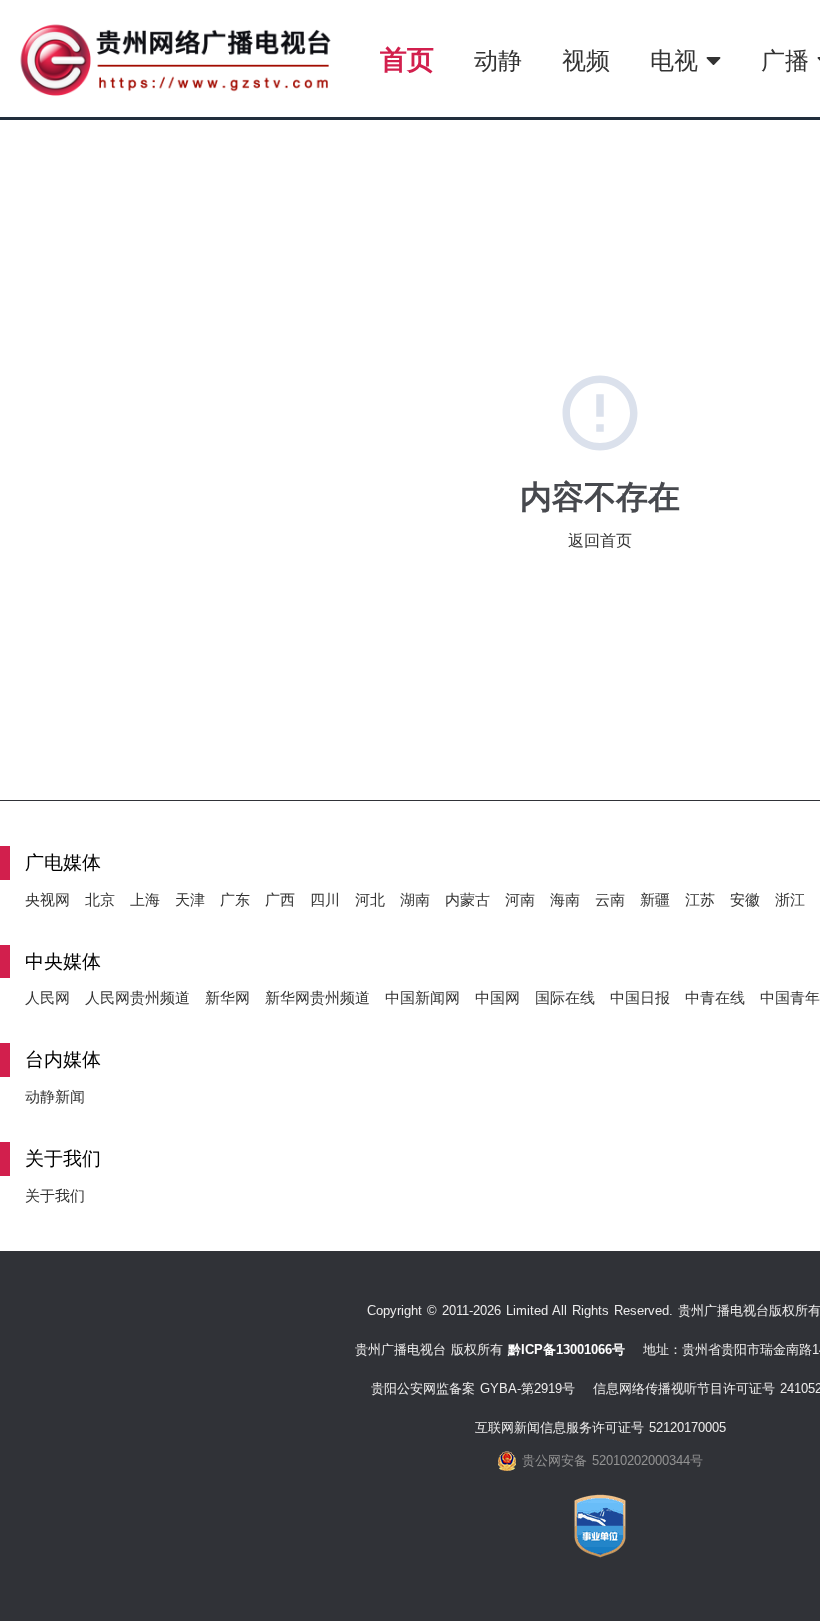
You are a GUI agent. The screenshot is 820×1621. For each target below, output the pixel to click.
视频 (586, 60)
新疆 (655, 899)
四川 (325, 899)
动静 (498, 60)
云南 (610, 899)
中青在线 (715, 997)
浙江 (790, 899)
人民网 (47, 997)
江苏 (700, 899)
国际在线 (565, 997)
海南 (565, 899)
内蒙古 (467, 899)
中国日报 (640, 997)
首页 (407, 59)
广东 (235, 899)
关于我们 (55, 1195)
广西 (280, 899)
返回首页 (600, 540)
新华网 (227, 997)
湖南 (415, 899)
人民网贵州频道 (137, 997)
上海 (145, 899)
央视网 (47, 899)
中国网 (497, 997)
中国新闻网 (422, 997)
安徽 (745, 899)
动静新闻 (55, 1096)
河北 (370, 899)
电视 (678, 60)
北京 (100, 899)
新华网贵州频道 (317, 997)
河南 (520, 899)
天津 (190, 899)
